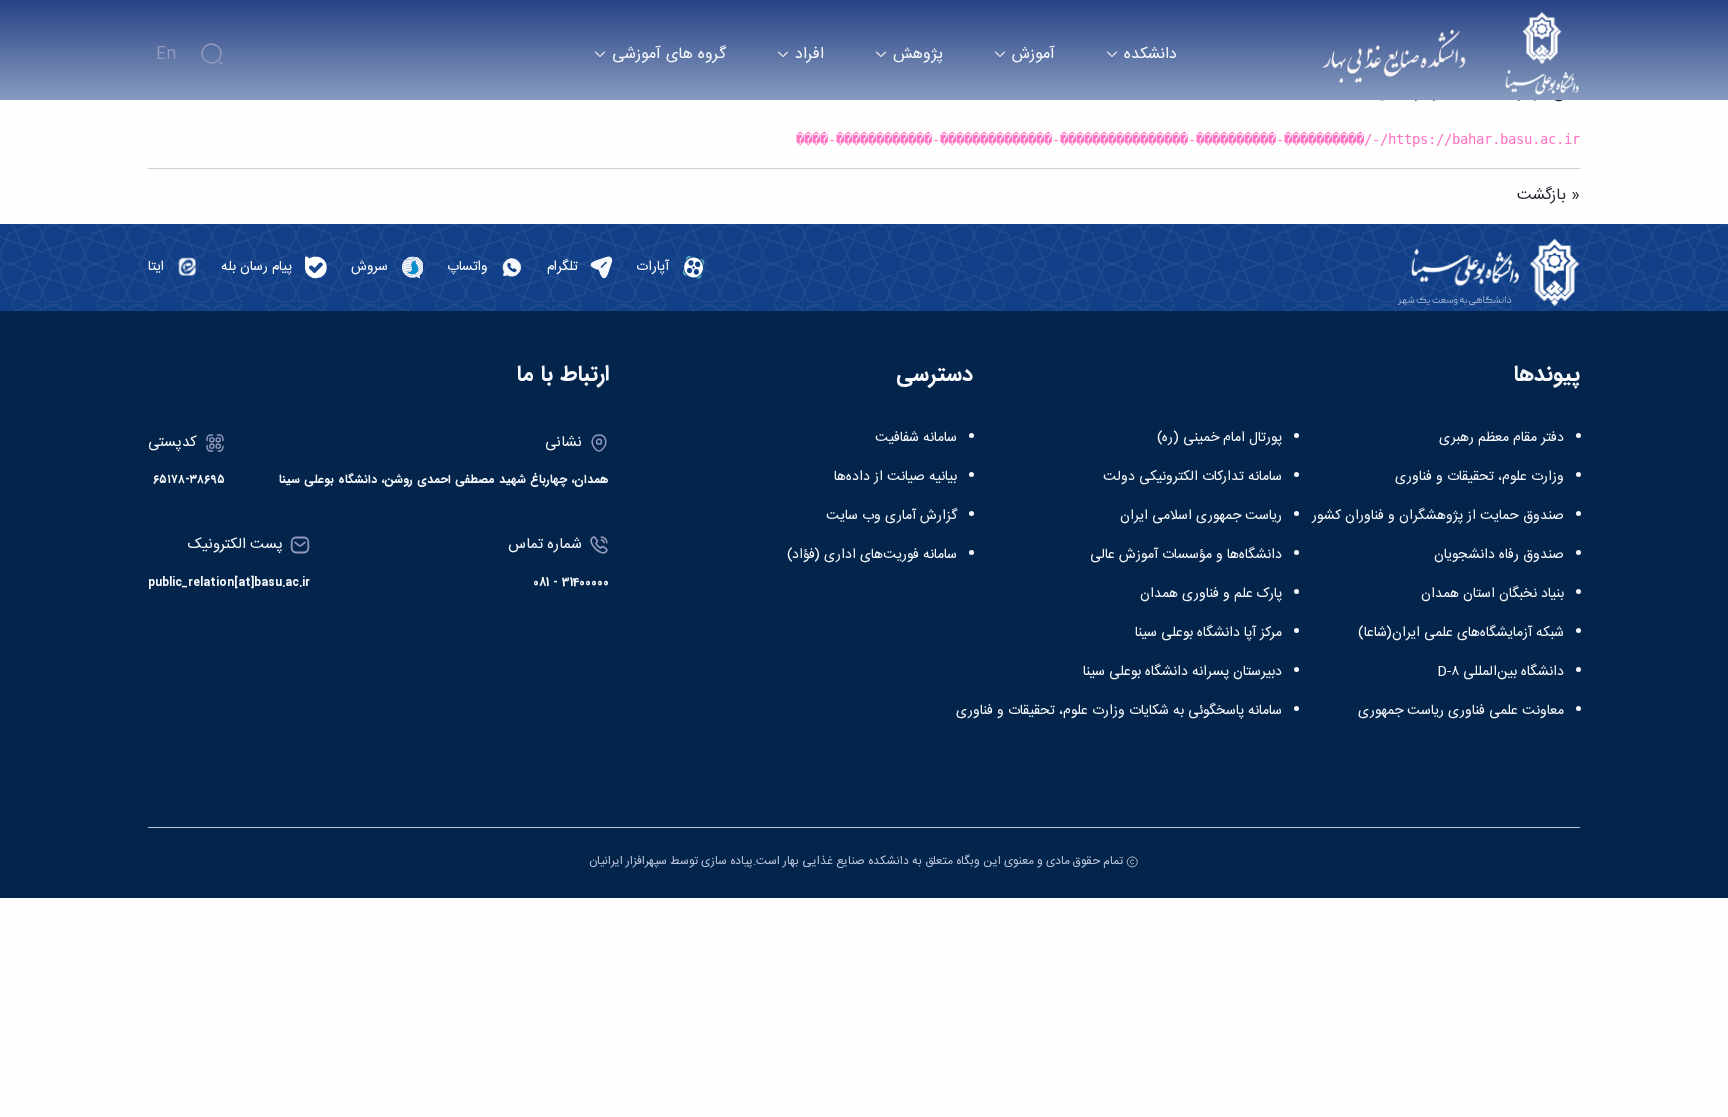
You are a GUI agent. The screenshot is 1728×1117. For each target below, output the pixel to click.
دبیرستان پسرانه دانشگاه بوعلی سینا (1182, 672)
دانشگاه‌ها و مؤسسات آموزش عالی (1186, 555)
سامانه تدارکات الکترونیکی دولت (1192, 477)
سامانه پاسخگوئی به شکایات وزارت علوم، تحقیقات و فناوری (1119, 711)
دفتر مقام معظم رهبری (1501, 438)
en (166, 54)
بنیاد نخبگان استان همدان (1492, 594)
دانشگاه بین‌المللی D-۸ (1500, 672)
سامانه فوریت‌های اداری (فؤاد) (872, 555)
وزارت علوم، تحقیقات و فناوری (1479, 477)
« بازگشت (1548, 195)
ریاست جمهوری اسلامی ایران (1201, 516)
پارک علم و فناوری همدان (1211, 594)
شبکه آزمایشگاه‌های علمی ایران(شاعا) (1461, 633)
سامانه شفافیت (916, 438)
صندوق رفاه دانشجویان (1499, 555)
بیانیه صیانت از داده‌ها (895, 477)
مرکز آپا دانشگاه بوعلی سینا (1208, 633)
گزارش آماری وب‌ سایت (891, 516)
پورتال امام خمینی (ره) (1219, 438)
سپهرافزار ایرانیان (628, 861)
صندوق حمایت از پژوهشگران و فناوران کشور (1438, 516)
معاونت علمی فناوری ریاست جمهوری (1461, 711)
